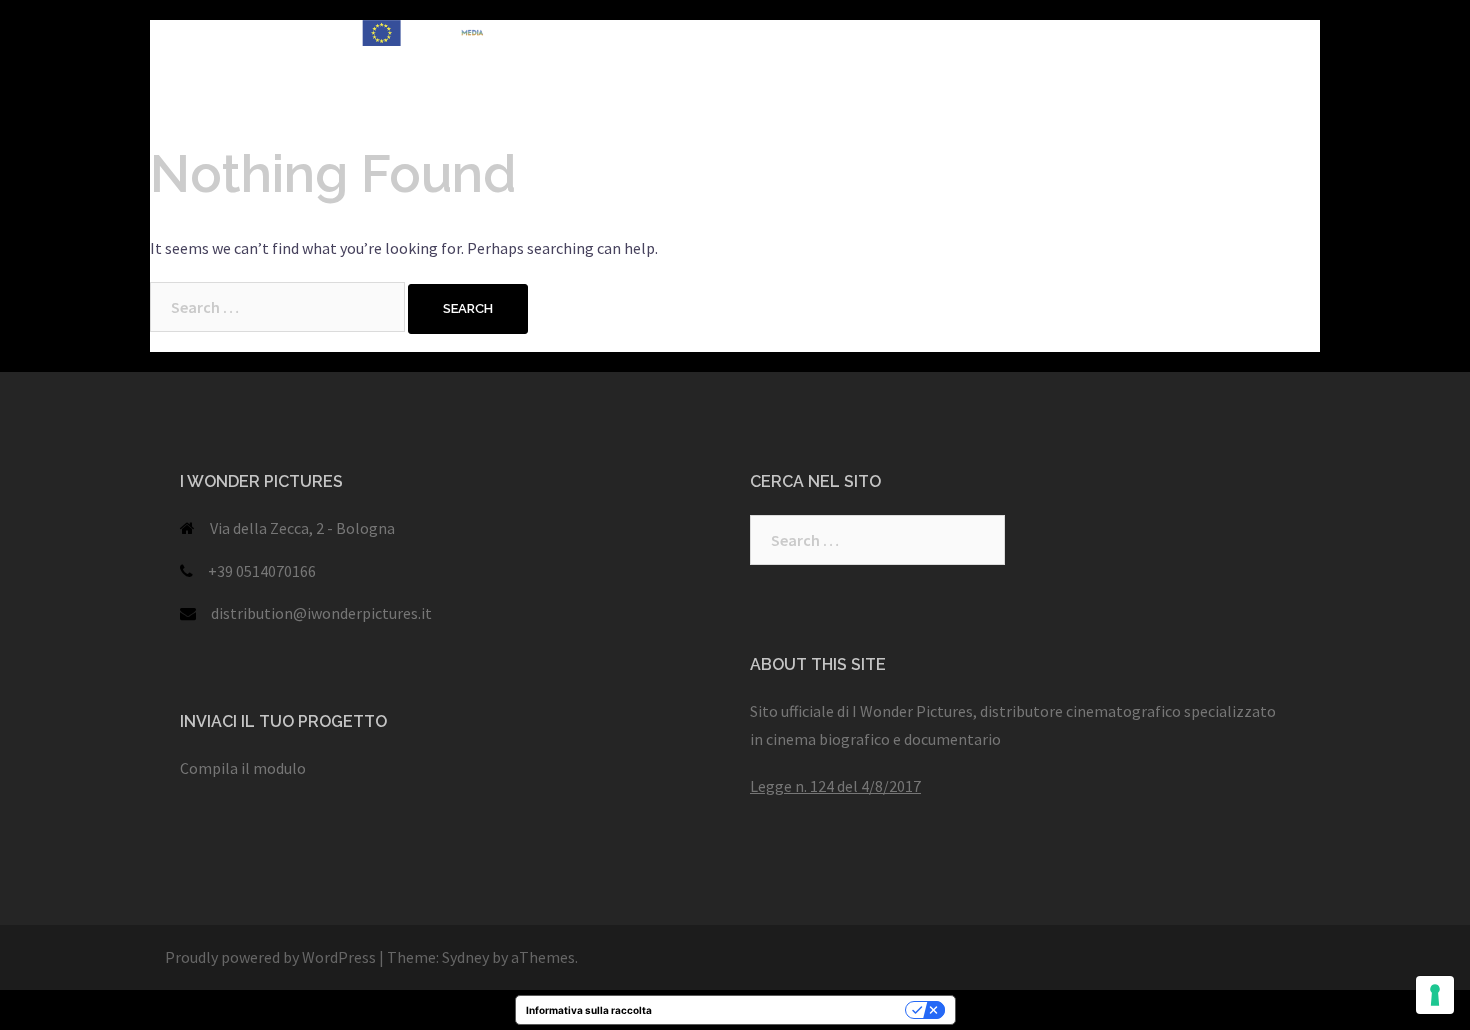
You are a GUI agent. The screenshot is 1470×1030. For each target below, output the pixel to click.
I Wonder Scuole (1194, 34)
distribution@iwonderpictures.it (321, 613)
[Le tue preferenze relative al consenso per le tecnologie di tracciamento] (1435, 995)
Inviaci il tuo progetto (790, 58)
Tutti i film (671, 34)
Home (589, 34)
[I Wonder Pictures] (345, 45)
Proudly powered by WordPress (270, 957)
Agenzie (662, 58)
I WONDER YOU (912, 34)
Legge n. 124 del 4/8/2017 (835, 786)
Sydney (465, 957)
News (588, 58)
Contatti (919, 58)
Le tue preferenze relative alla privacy (785, 1010)
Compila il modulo (243, 768)
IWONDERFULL (783, 34)
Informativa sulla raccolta (589, 1010)
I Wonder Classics (1050, 34)
